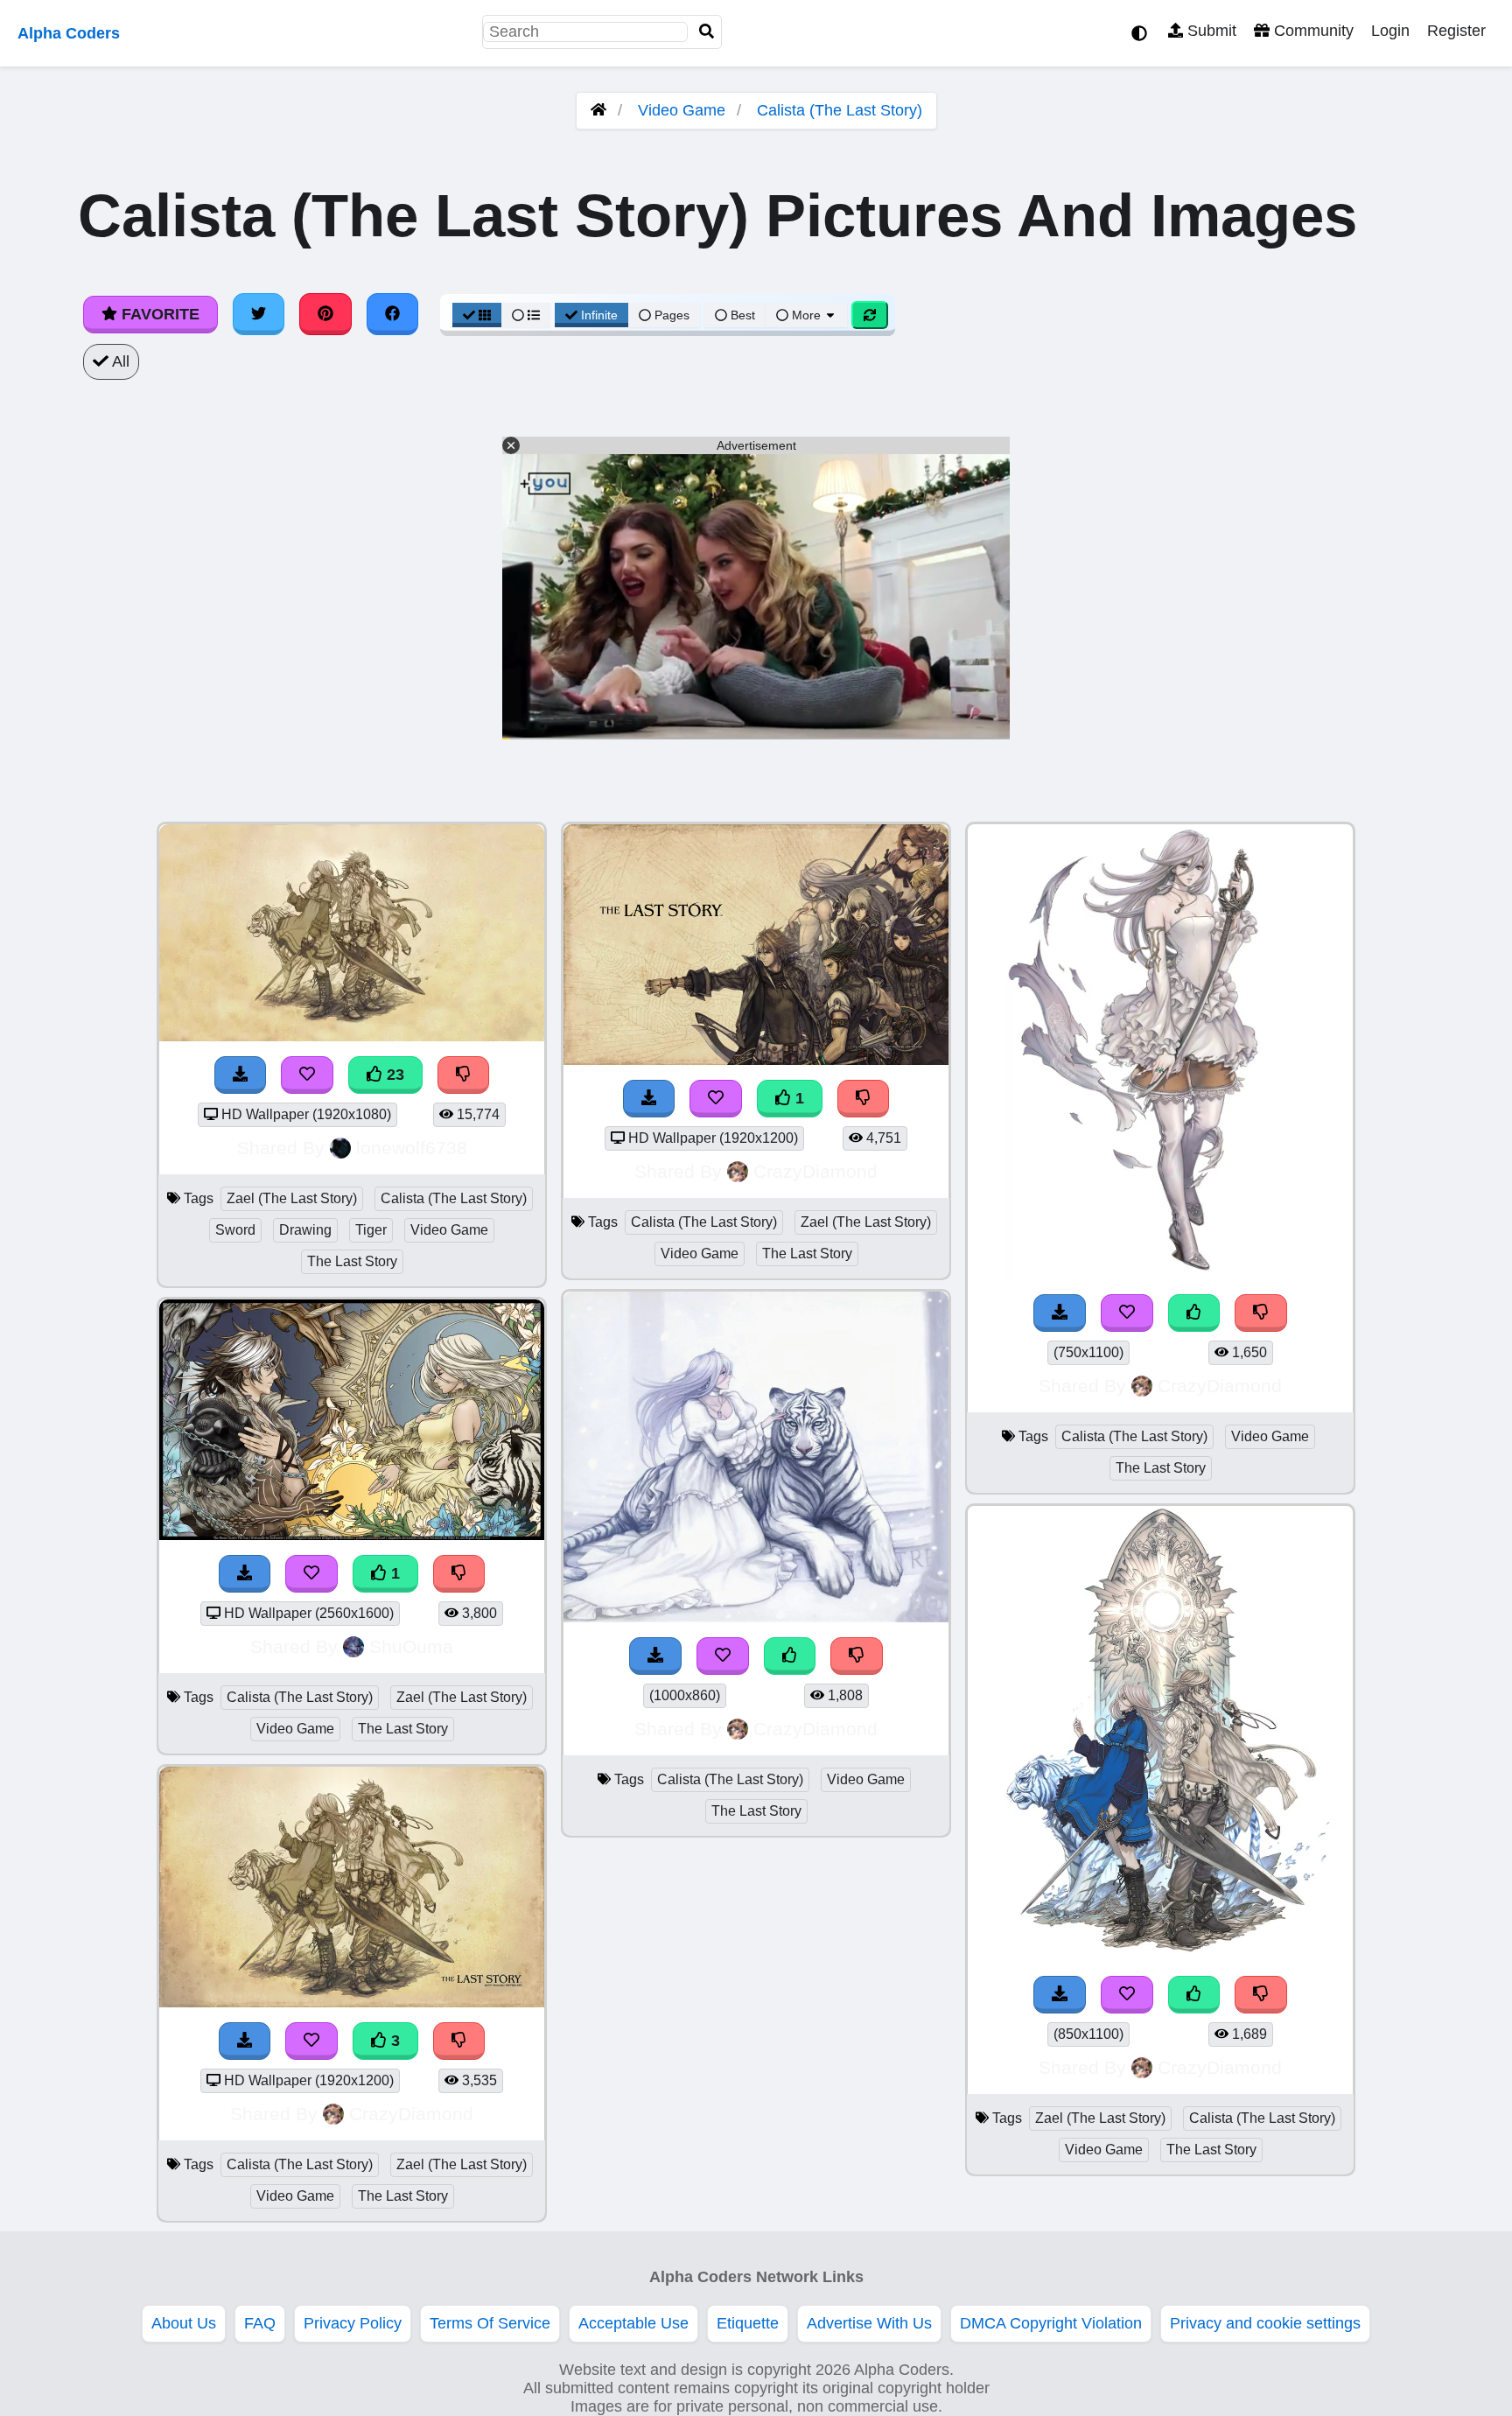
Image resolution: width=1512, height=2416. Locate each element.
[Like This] (790, 1656)
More (806, 315)
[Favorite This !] (311, 1574)
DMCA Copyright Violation (1051, 2323)
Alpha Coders (69, 33)
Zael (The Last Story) (292, 1198)
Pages (672, 315)
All (119, 361)
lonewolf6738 (412, 1148)
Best (741, 315)
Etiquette (748, 2323)
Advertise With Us (869, 2323)
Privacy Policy (353, 2323)
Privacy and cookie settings (1265, 2323)
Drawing (305, 1230)
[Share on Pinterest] (325, 314)
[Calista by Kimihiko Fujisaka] (1161, 1274)
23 (393, 1075)
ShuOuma (411, 1646)
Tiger (371, 1230)
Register (1456, 31)
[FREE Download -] (245, 1574)
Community (1312, 31)
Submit (1210, 31)
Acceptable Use (633, 2323)
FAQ (260, 2323)
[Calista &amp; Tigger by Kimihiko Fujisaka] (756, 1617)
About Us (184, 2323)
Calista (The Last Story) (840, 110)
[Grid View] (477, 315)
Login (1390, 31)
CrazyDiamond (411, 2114)
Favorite (158, 314)
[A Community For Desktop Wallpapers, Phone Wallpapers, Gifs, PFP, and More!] (598, 110)
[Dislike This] (459, 1574)
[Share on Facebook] (393, 314)
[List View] (526, 315)
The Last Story (352, 1261)
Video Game (682, 110)
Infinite (599, 315)
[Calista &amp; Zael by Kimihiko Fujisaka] (1160, 1956)
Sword (235, 1230)
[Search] (707, 32)
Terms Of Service (490, 2323)
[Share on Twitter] (259, 314)
